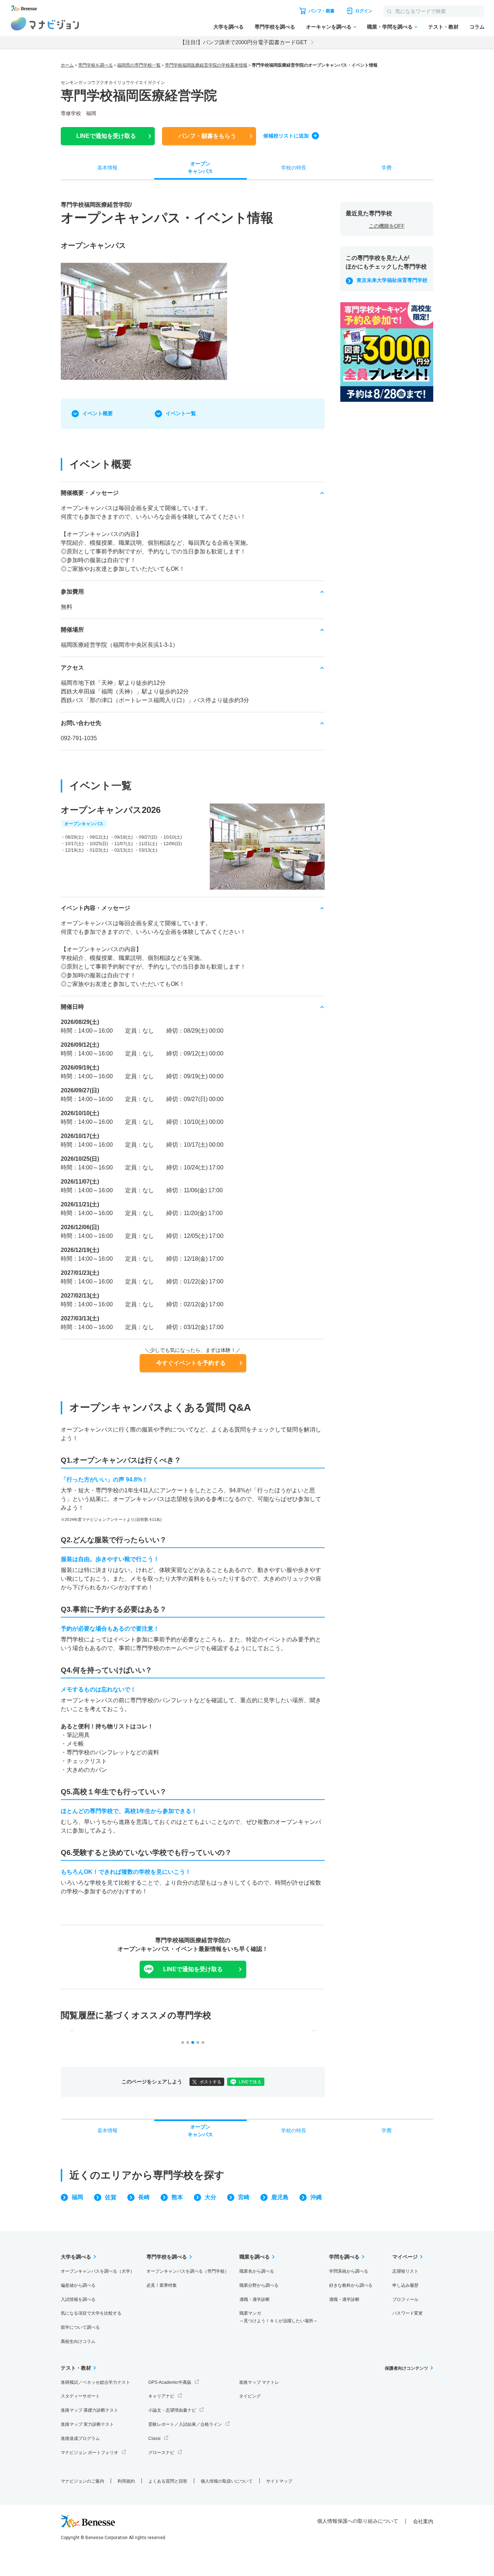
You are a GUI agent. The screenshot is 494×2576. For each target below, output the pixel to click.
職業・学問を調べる (390, 27)
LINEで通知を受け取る (193, 1969)
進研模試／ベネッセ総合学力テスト (95, 2382)
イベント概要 (98, 413)
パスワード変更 (408, 2313)
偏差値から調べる (78, 2285)
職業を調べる (255, 2257)
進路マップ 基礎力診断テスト (90, 2410)
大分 (210, 2197)
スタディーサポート (80, 2396)
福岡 (77, 2197)
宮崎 (244, 2197)
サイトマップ (279, 2481)
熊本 (177, 2197)
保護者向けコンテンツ (406, 2368)
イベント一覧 (181, 413)
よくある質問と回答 (168, 2481)
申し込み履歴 (405, 2285)
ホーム (67, 65)
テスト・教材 (443, 27)
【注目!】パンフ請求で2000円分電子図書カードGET (243, 42)
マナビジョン (45, 24)
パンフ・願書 (207, 136)
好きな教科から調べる (351, 2285)
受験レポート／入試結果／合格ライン (185, 2424)
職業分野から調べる (259, 2285)
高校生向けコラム (78, 2341)
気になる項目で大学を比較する (91, 2313)
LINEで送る (250, 2082)
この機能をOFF (387, 226)
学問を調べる (344, 2257)
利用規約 (126, 2481)
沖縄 (316, 2197)
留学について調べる (80, 2327)
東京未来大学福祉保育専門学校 (392, 280)
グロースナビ (161, 2453)
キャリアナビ (161, 2396)
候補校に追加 (286, 136)
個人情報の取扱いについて (227, 2481)
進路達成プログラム (80, 2438)
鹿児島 (280, 2197)
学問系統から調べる (349, 2271)
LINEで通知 (106, 136)
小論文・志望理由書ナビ (172, 2410)
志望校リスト (405, 2271)
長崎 (144, 2197)
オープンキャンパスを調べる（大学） (98, 2271)
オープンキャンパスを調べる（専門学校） (188, 2271)
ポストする (210, 2082)
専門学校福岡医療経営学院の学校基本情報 (206, 65)
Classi (154, 2438)
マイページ (405, 2257)
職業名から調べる (257, 2271)
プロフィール (405, 2299)
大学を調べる (229, 27)
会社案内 (423, 2521)
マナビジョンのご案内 (82, 2481)
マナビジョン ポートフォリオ (90, 2453)
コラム (477, 27)
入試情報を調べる (78, 2299)
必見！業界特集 (162, 2285)
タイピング (250, 2396)
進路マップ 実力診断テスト (87, 2424)
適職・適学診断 (255, 2299)
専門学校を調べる (275, 27)
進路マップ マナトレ (259, 2382)
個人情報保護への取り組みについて (358, 2521)
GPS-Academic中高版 (170, 2382)
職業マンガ (278, 2317)
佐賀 (111, 2197)
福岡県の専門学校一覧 (139, 65)
